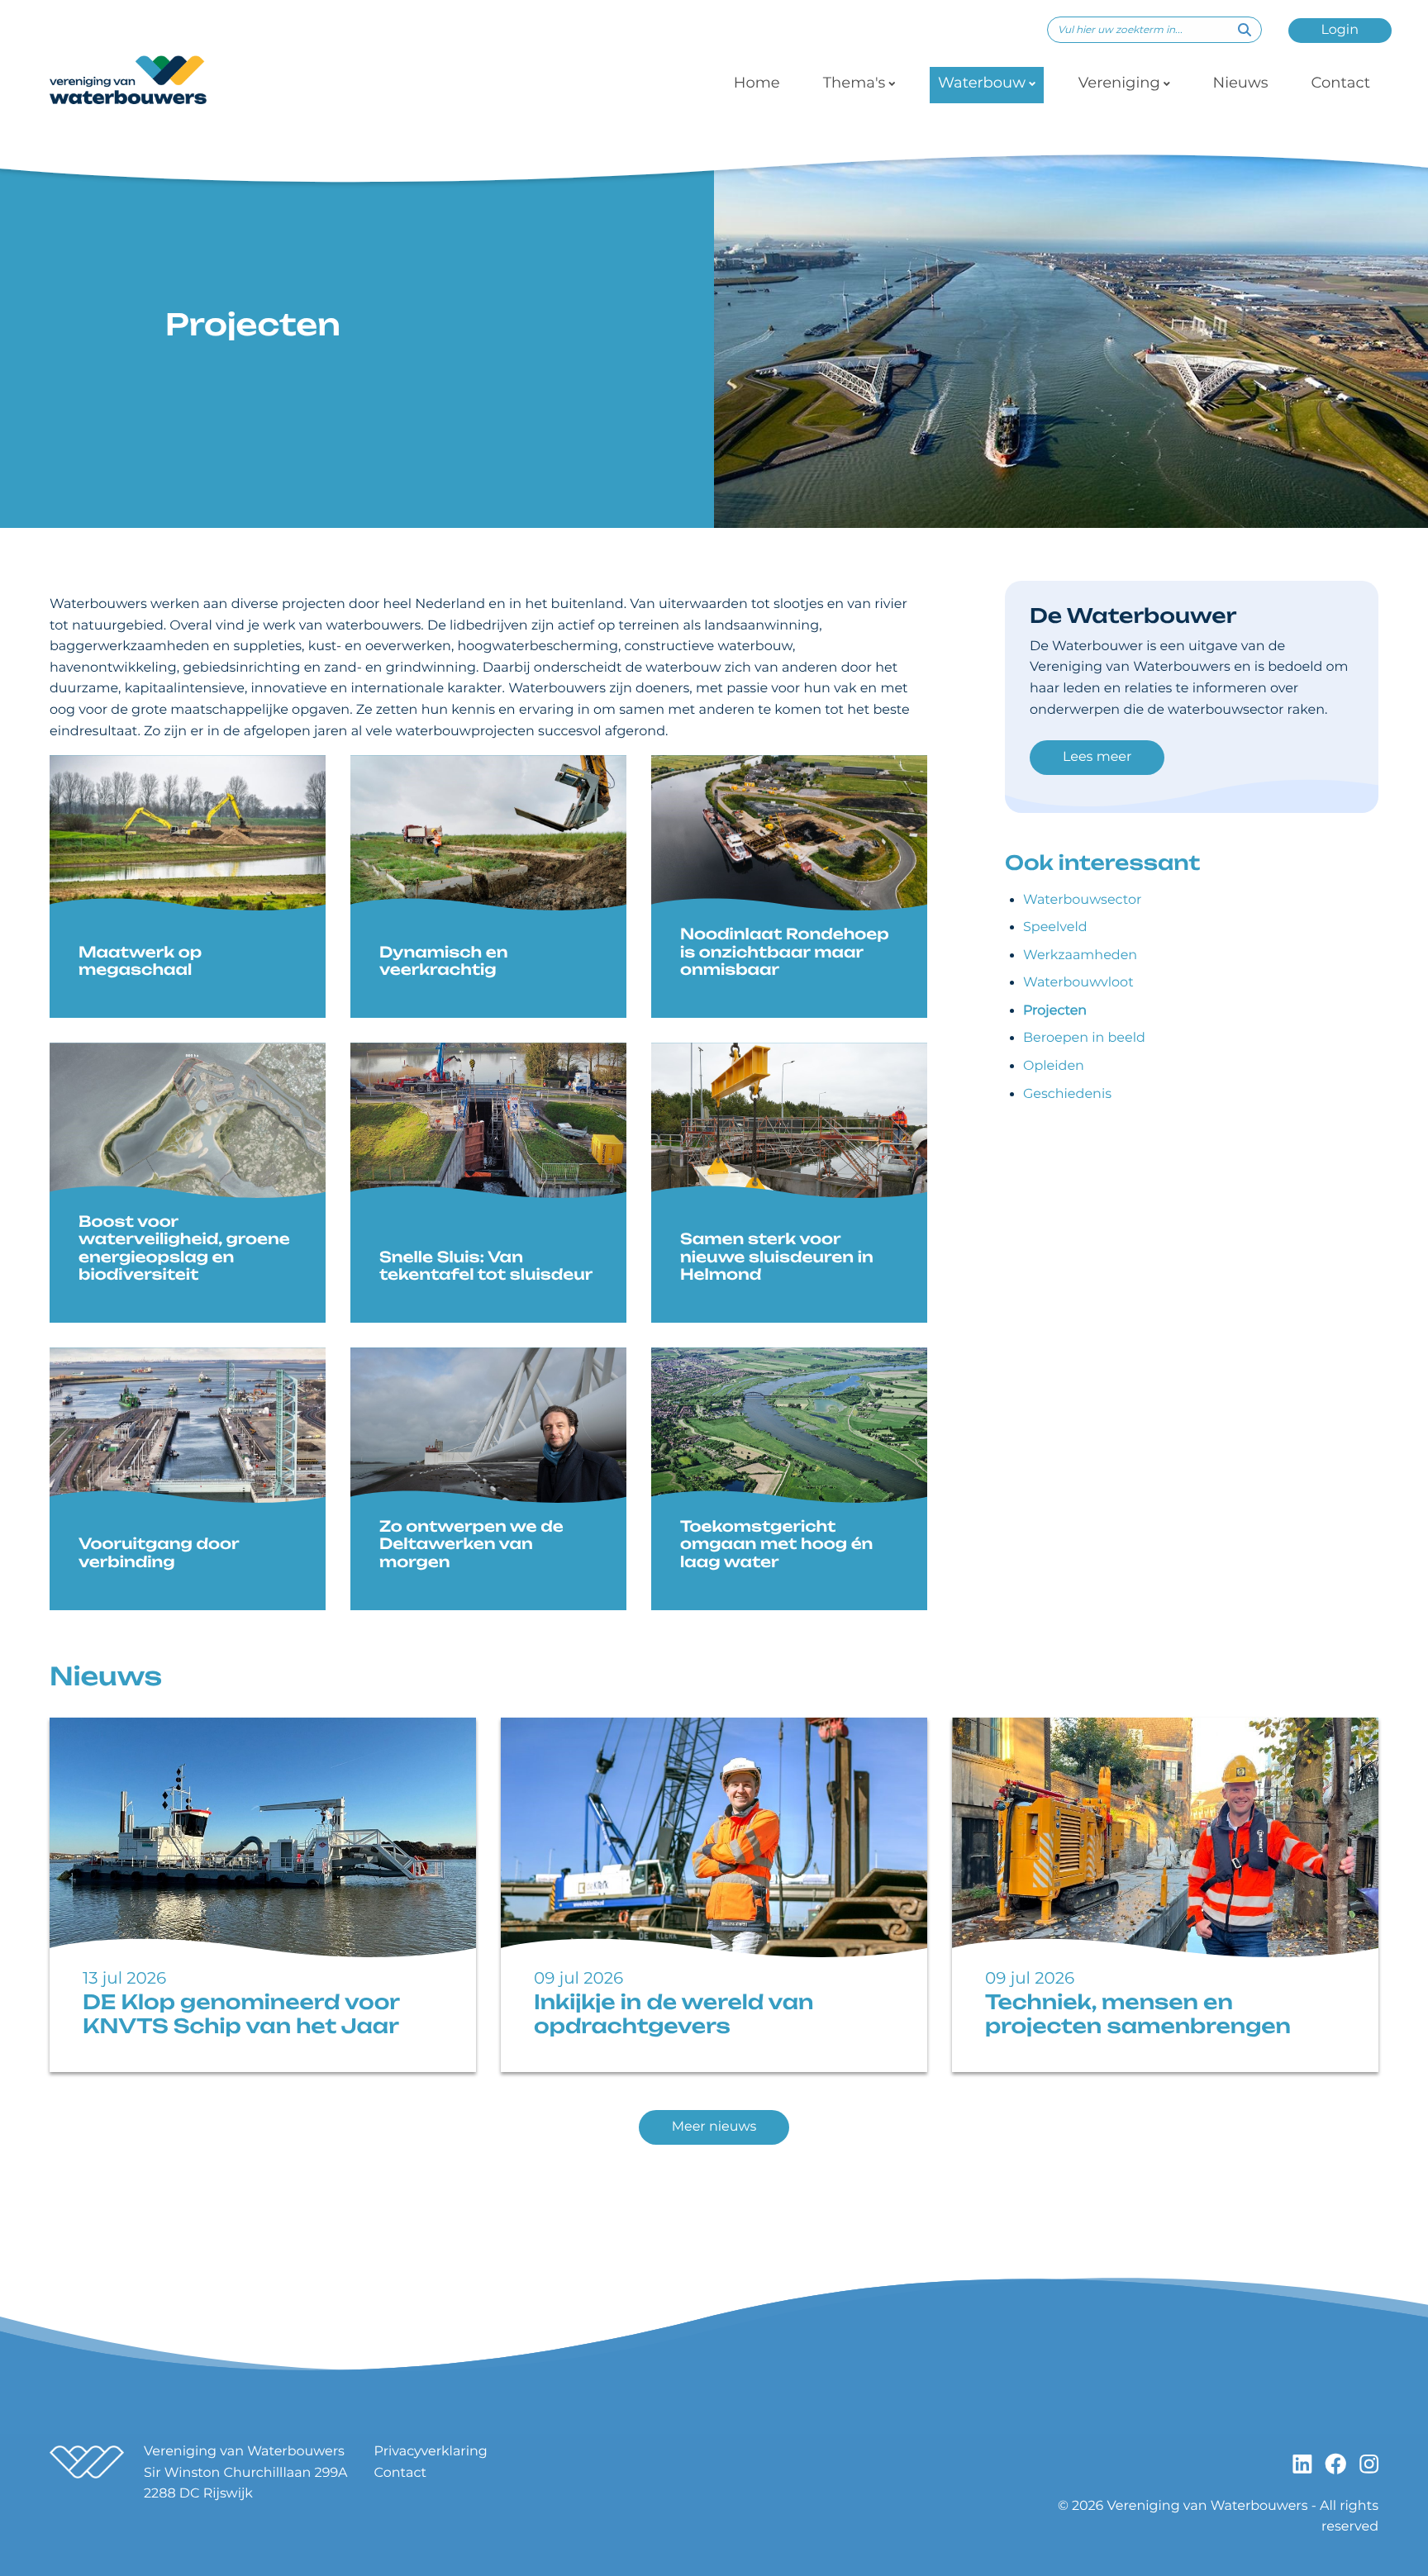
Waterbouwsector (1082, 900)
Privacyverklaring (431, 2452)
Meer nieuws (714, 2127)
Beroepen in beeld (1084, 1038)
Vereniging (1119, 83)
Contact (1340, 83)
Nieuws (1241, 83)
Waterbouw (982, 83)
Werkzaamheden (1080, 955)
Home (757, 83)
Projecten (1055, 1011)
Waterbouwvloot (1078, 983)
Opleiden (1054, 1066)
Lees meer (1097, 757)
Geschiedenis (1067, 1094)
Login (1340, 30)
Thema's (854, 83)
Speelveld (1055, 927)
